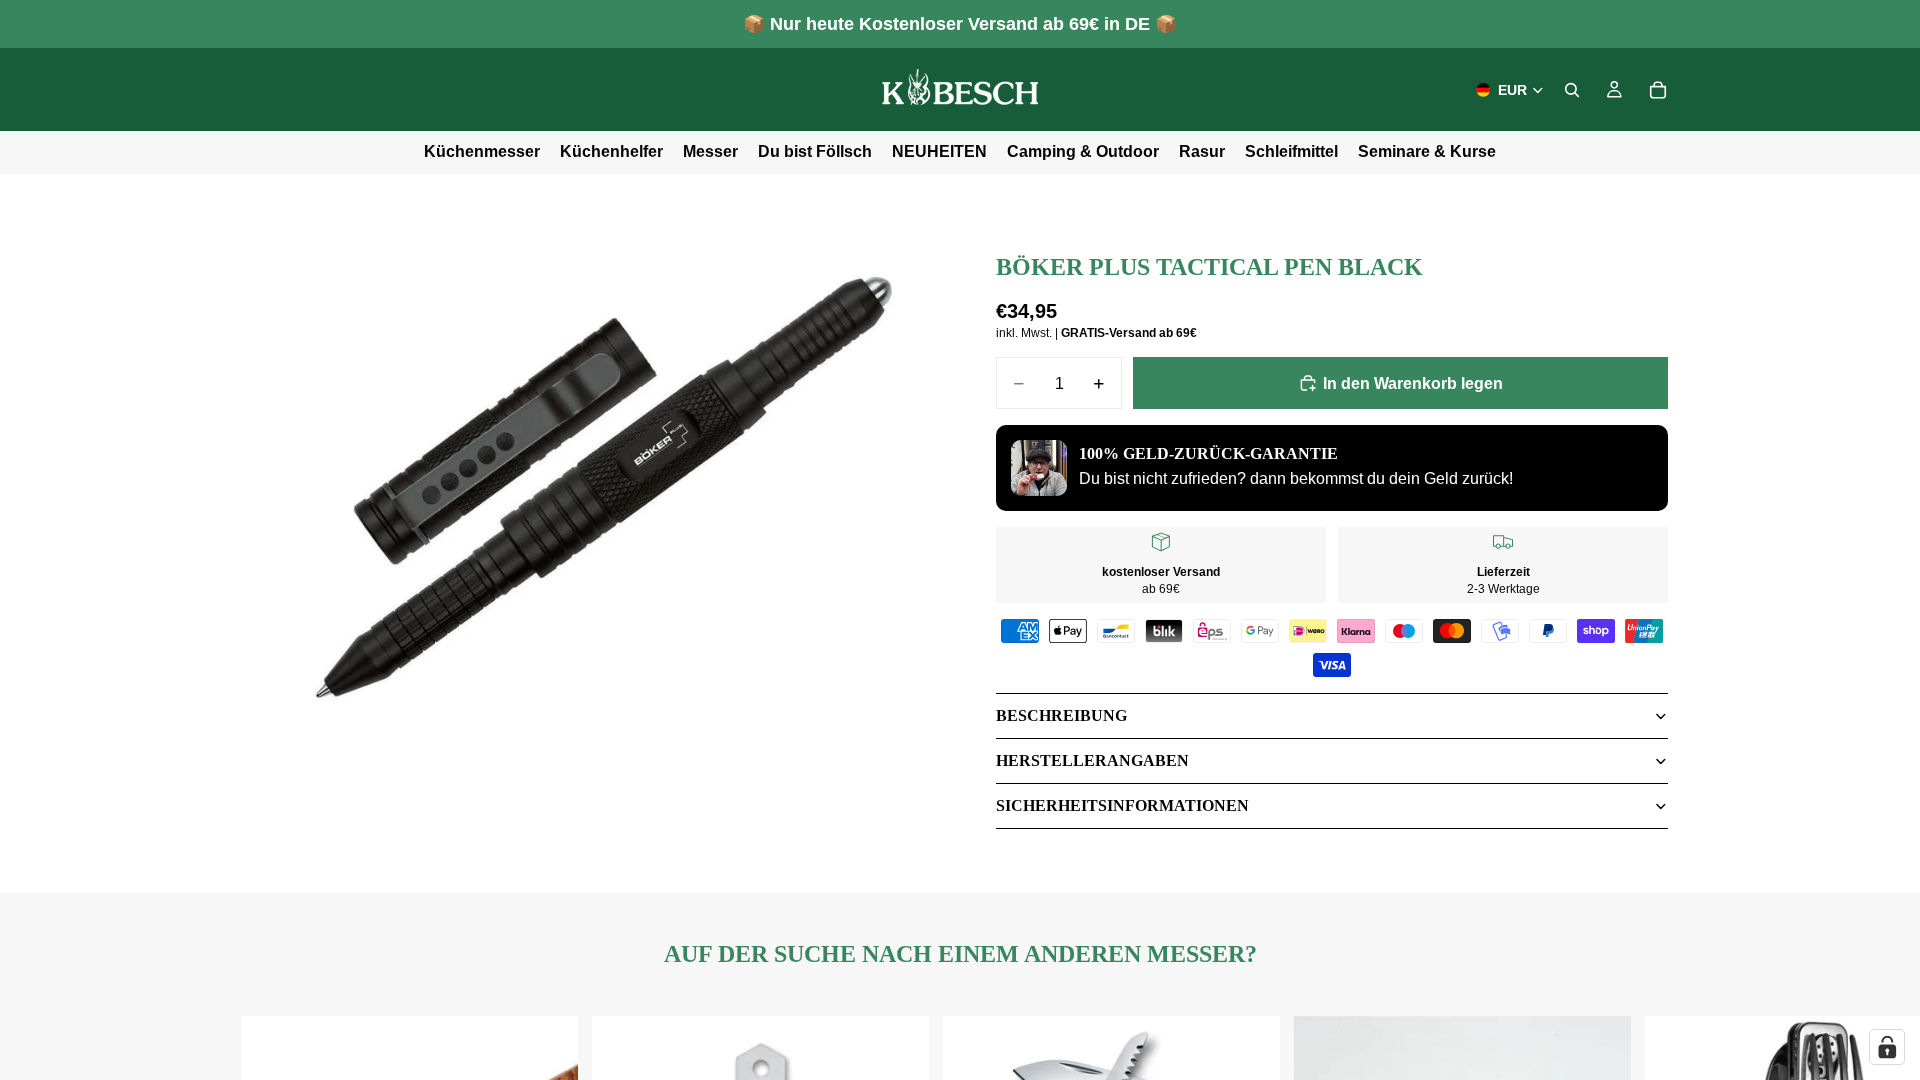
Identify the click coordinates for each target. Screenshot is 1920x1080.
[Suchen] (1572, 90)
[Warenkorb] (1658, 90)
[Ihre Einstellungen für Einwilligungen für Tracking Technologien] (1887, 1047)
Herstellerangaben (1092, 760)
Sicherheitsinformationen (1122, 805)
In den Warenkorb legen (1413, 383)
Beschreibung (1061, 715)
